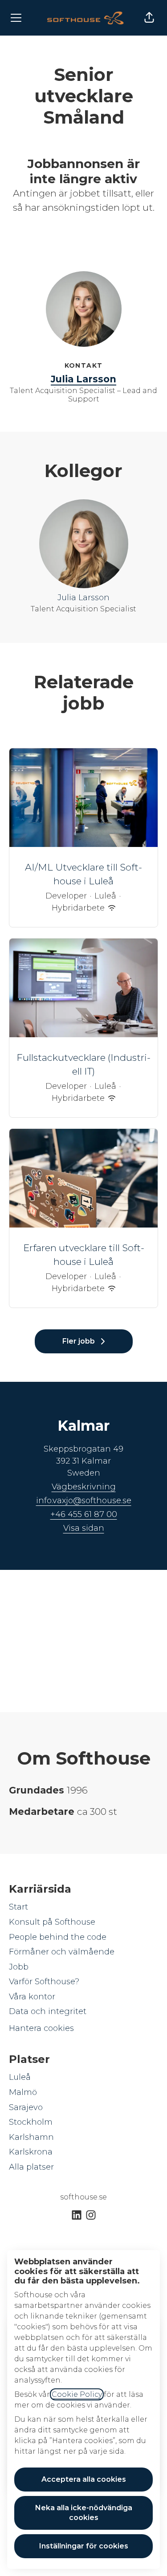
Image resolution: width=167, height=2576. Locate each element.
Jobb (19, 1967)
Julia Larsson (83, 379)
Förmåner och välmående (62, 1952)
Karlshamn (31, 2137)
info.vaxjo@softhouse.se (84, 1501)
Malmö (23, 2092)
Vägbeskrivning (84, 1487)
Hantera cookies (41, 2028)
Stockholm (31, 2122)
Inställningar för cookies (84, 2546)
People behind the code (58, 1937)
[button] (149, 18)
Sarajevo (26, 2107)
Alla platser (31, 2167)
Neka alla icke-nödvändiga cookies (84, 2513)
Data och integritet (48, 2011)
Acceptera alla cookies (84, 2479)
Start (18, 1907)
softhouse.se (83, 2197)
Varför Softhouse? (44, 1982)
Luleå (20, 2077)
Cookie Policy (77, 2394)
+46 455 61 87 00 (84, 1514)
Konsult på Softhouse (52, 1922)
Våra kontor (32, 1997)
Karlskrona (31, 2152)
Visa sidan (84, 1528)
